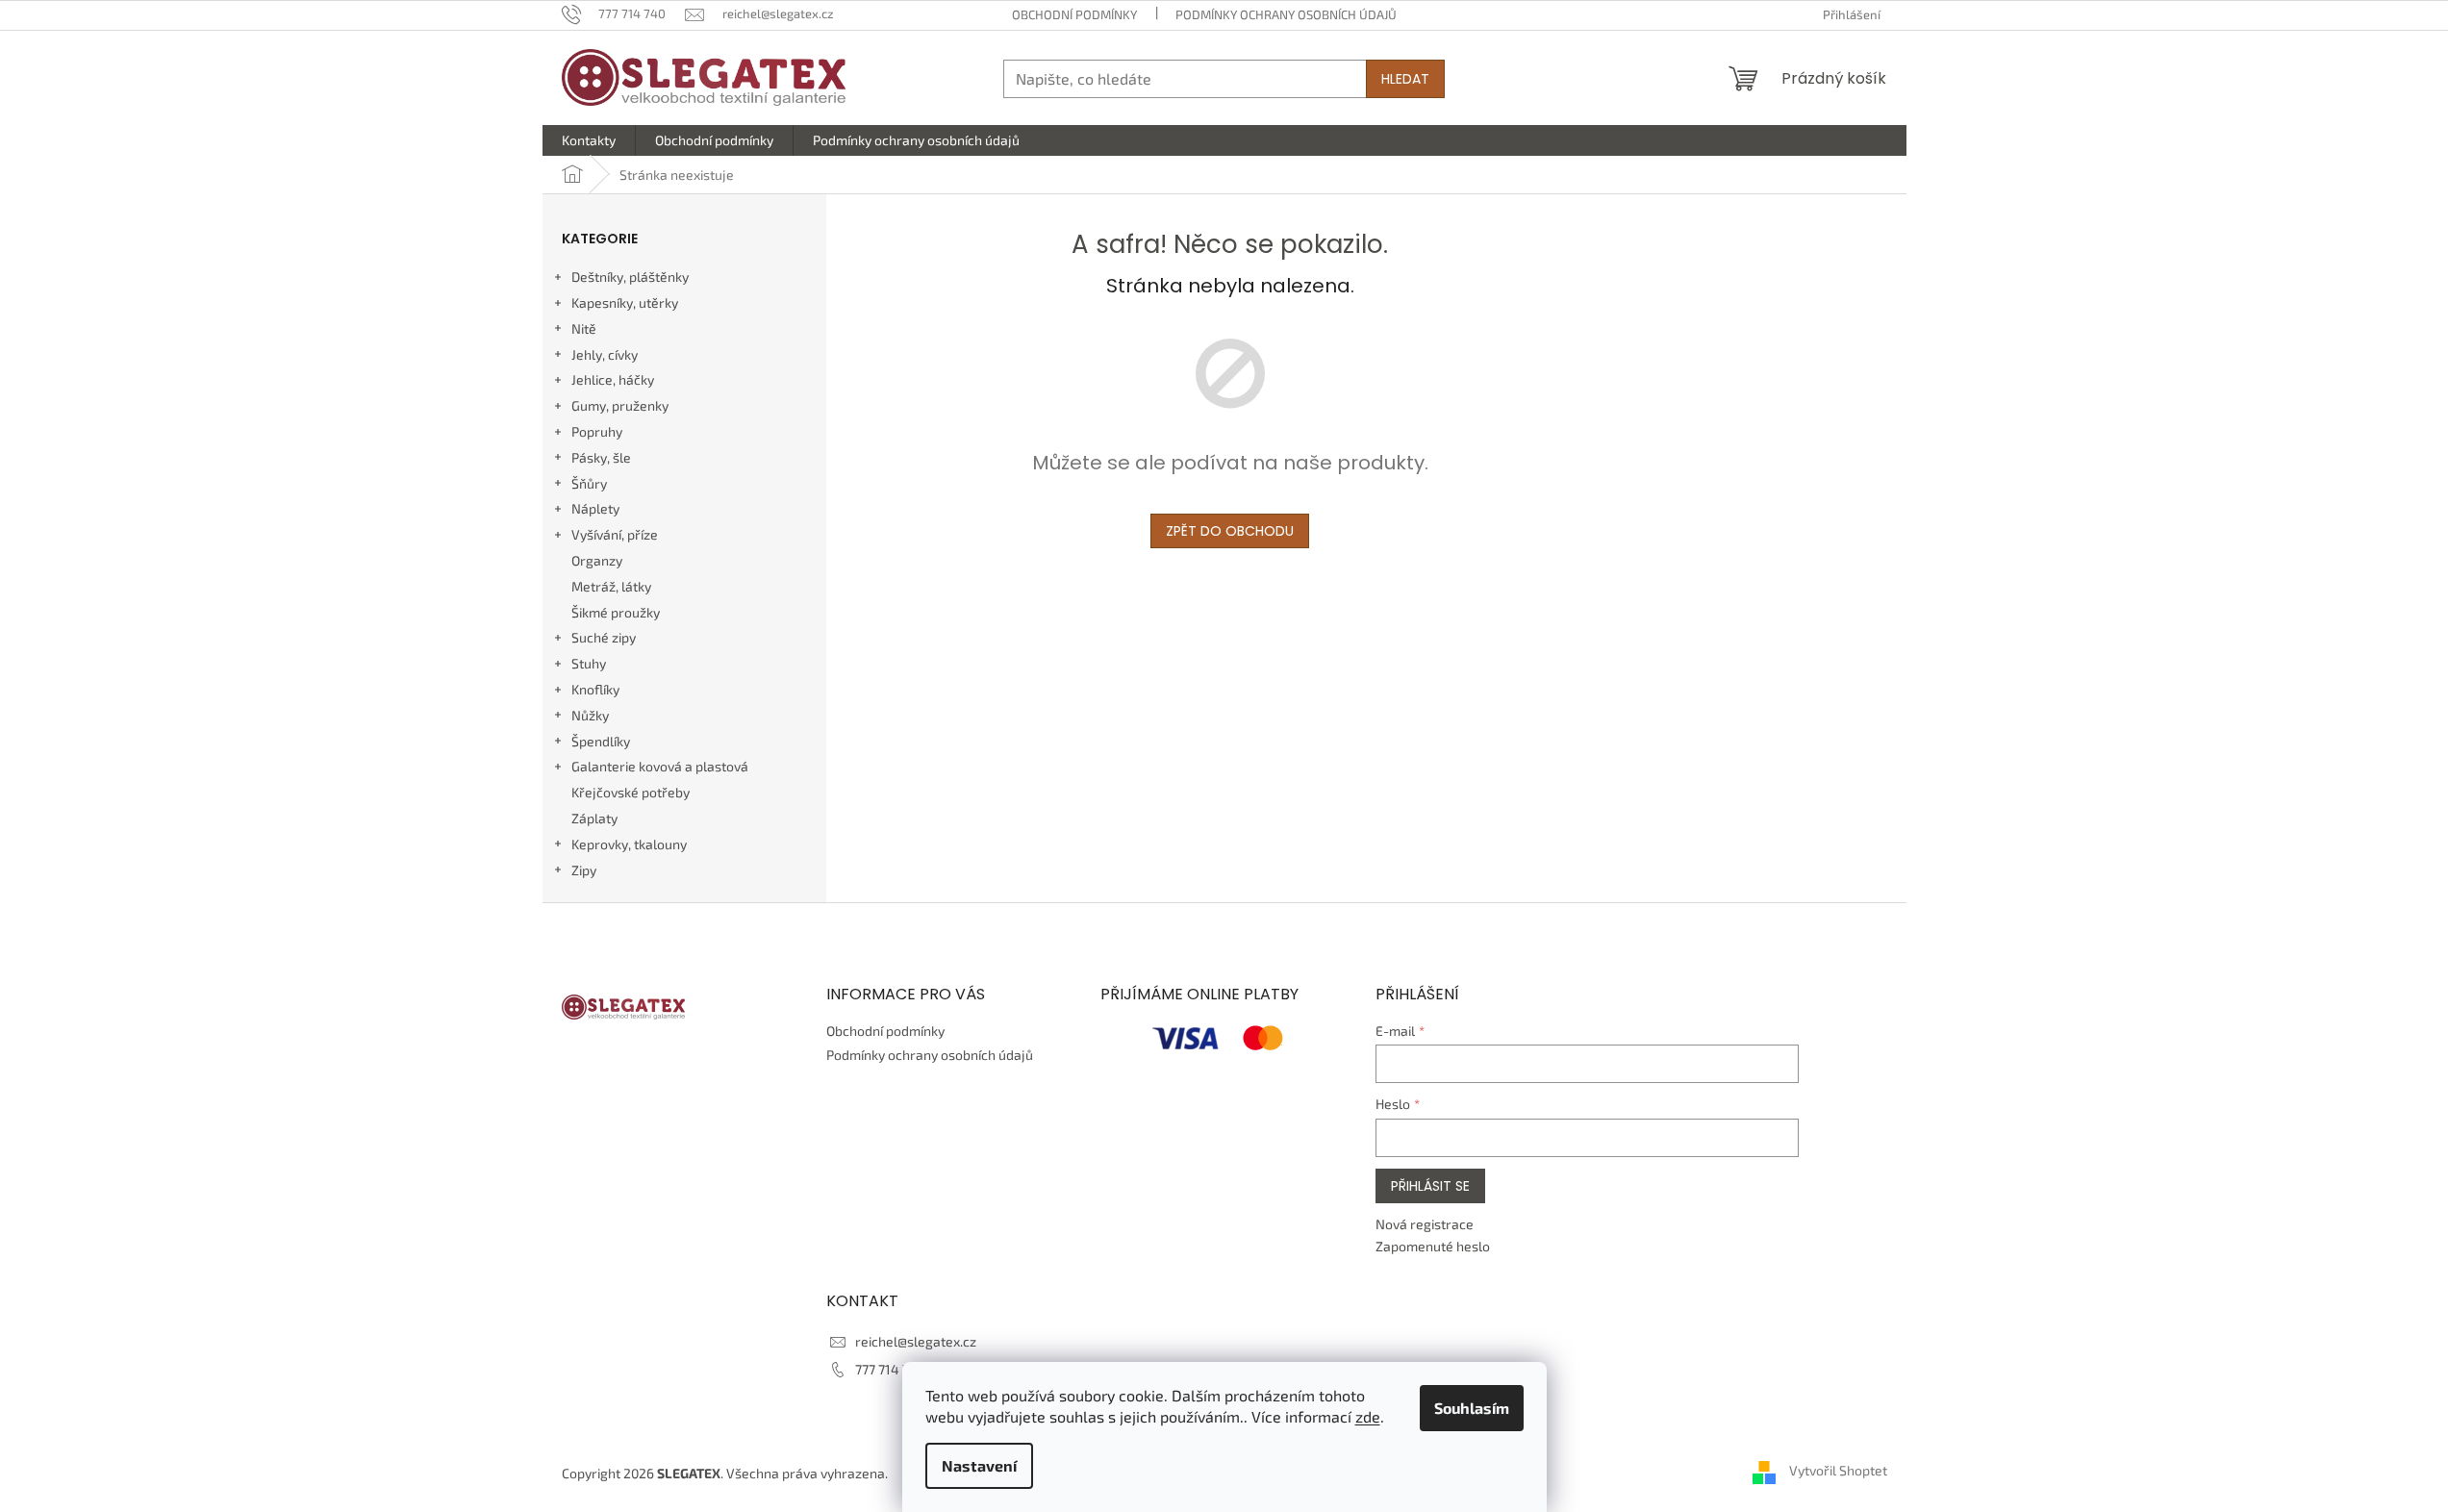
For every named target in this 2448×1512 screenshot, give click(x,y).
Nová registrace (1425, 1224)
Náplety (595, 508)
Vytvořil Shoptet (1838, 1471)
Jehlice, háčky (613, 379)
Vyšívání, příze (615, 534)
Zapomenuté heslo (1433, 1246)
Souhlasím (1472, 1408)
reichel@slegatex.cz (916, 1341)
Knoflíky (595, 689)
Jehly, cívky (605, 354)
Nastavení (979, 1465)
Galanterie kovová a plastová (660, 766)
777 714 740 (890, 1369)
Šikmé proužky (616, 612)
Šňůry (589, 483)
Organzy (597, 560)
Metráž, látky (611, 586)
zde (1368, 1416)
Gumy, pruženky (620, 405)
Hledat (1405, 79)
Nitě (584, 328)
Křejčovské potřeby (631, 792)
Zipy (584, 870)
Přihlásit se (1430, 1186)
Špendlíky (601, 741)
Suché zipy (604, 637)
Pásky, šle (601, 457)
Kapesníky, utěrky (625, 302)
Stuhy (589, 663)
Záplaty (594, 818)
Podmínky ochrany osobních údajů (1286, 14)
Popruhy (597, 431)
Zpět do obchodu (1230, 531)
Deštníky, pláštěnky (630, 277)
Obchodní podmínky (1074, 14)
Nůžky (590, 715)
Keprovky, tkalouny (629, 844)
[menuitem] (589, 140)
